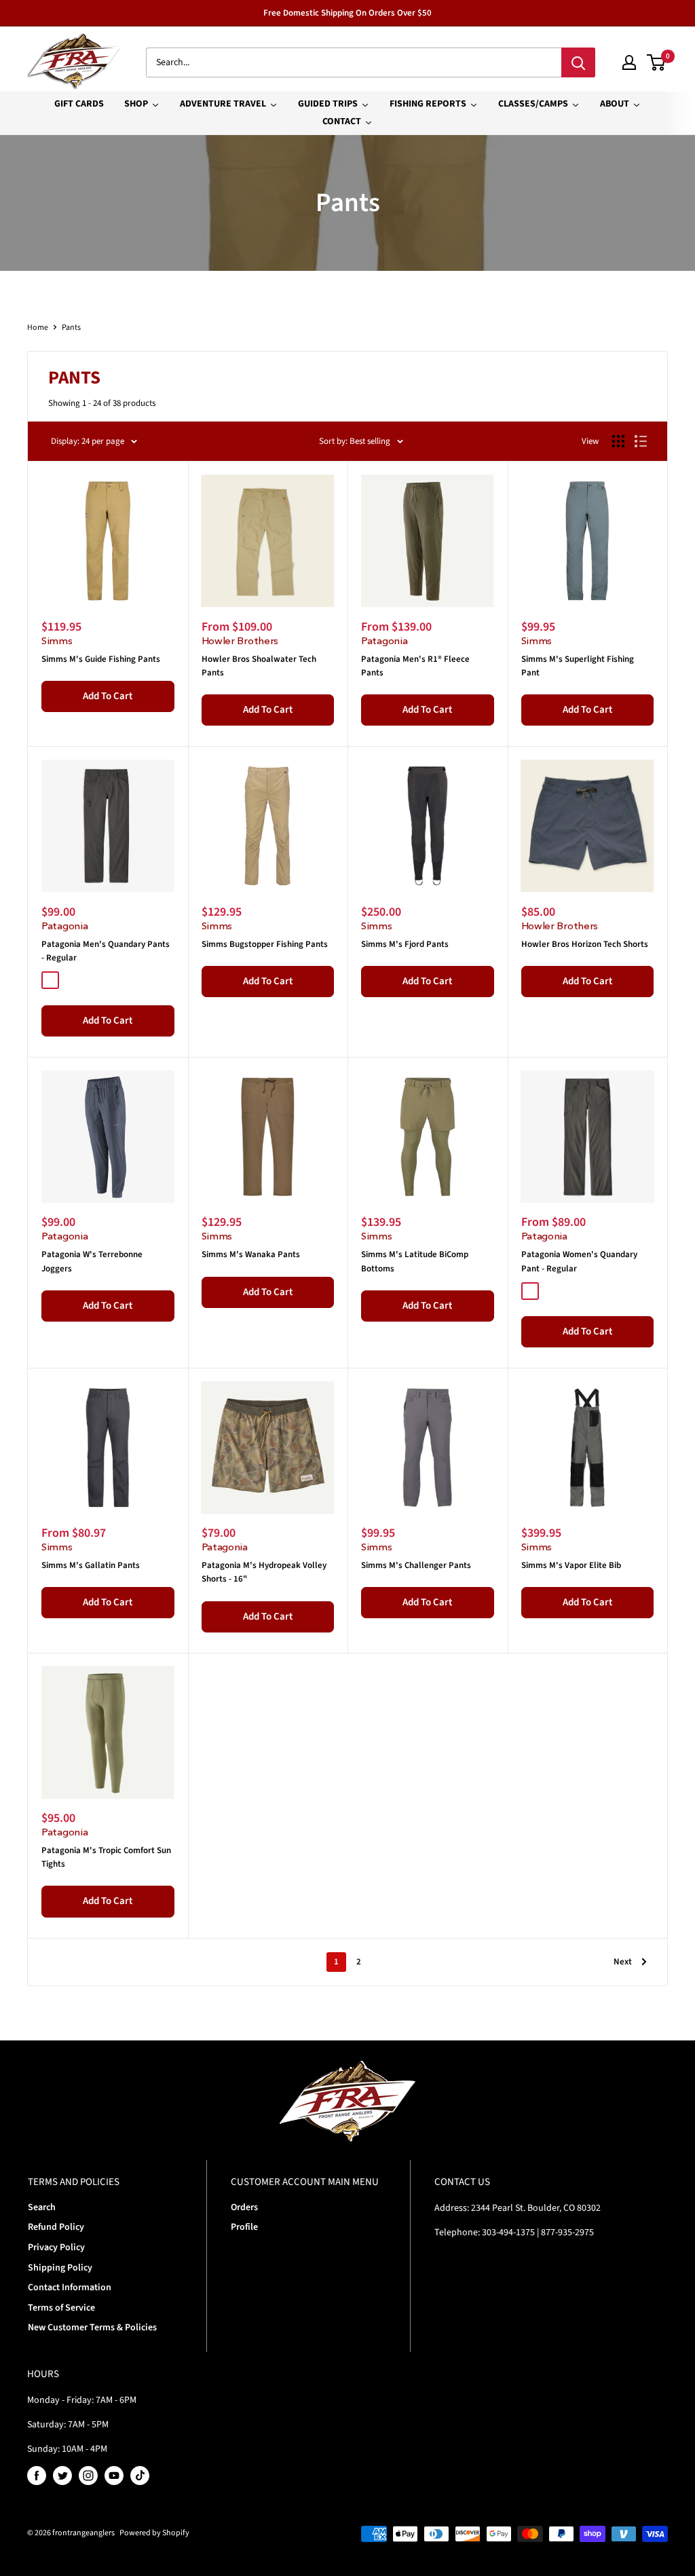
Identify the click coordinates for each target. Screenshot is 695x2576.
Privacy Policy (56, 2247)
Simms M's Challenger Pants (416, 1565)
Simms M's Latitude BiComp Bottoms (415, 1261)
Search (42, 2207)
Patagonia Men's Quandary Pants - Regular (106, 951)
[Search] (578, 62)
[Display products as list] (641, 441)
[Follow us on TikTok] (140, 2476)
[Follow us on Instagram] (88, 2476)
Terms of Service (61, 2308)
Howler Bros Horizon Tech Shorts (585, 944)
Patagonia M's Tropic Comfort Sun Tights (106, 1857)
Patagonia (384, 640)
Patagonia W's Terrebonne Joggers (92, 1261)
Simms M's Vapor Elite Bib (571, 1565)
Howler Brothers (240, 640)
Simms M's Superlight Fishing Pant (578, 666)
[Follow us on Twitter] (62, 2476)
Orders (244, 2207)
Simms (57, 640)
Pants (71, 328)
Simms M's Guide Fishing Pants (101, 659)
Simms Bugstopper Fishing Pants (265, 944)
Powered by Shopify (154, 2533)
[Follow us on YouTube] (114, 2476)
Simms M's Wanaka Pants (251, 1254)
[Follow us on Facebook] (37, 2476)
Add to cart (108, 696)
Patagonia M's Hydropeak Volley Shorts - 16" (264, 1572)
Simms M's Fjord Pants (405, 944)
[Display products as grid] (618, 441)
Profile (244, 2227)
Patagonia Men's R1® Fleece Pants (415, 666)
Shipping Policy (60, 2268)
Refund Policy (56, 2227)
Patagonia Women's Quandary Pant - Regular (579, 1261)
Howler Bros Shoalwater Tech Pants (259, 666)
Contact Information (70, 2288)
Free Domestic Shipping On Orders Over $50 (347, 13)
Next (623, 1962)
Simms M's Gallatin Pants (91, 1565)
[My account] (629, 62)
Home (38, 328)
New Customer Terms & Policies (92, 2328)
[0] (657, 62)
